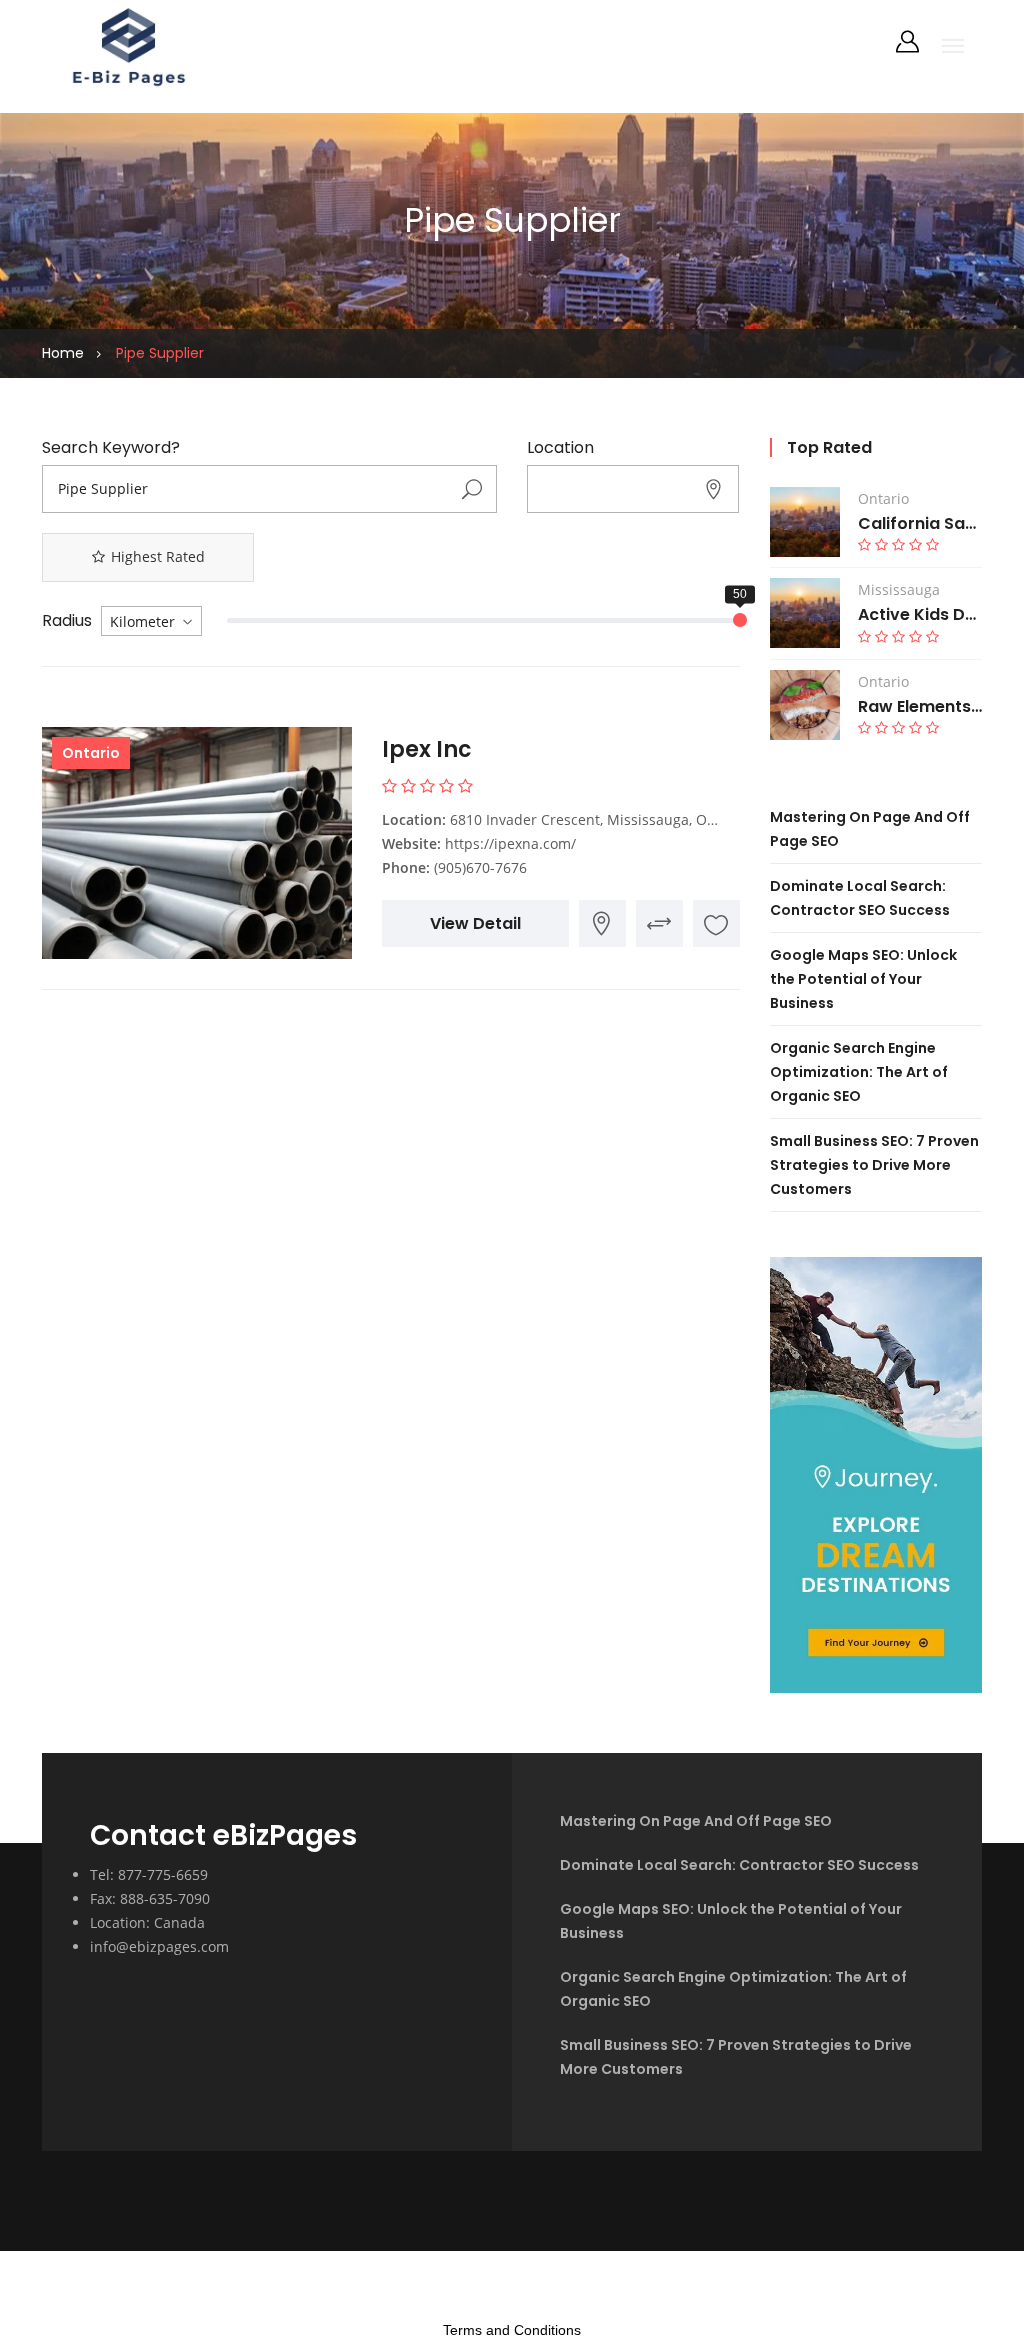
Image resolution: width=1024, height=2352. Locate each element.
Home (63, 353)
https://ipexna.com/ (510, 843)
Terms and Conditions (512, 2330)
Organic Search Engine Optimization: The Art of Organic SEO (859, 1072)
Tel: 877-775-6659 (149, 1874)
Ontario (91, 753)
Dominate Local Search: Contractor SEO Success (739, 1865)
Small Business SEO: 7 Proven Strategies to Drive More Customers (874, 1165)
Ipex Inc (427, 749)
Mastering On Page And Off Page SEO (696, 1821)
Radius (67, 621)
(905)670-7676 (480, 867)
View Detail (475, 923)
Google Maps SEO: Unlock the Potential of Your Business (863, 979)
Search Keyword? (111, 448)
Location (560, 448)
